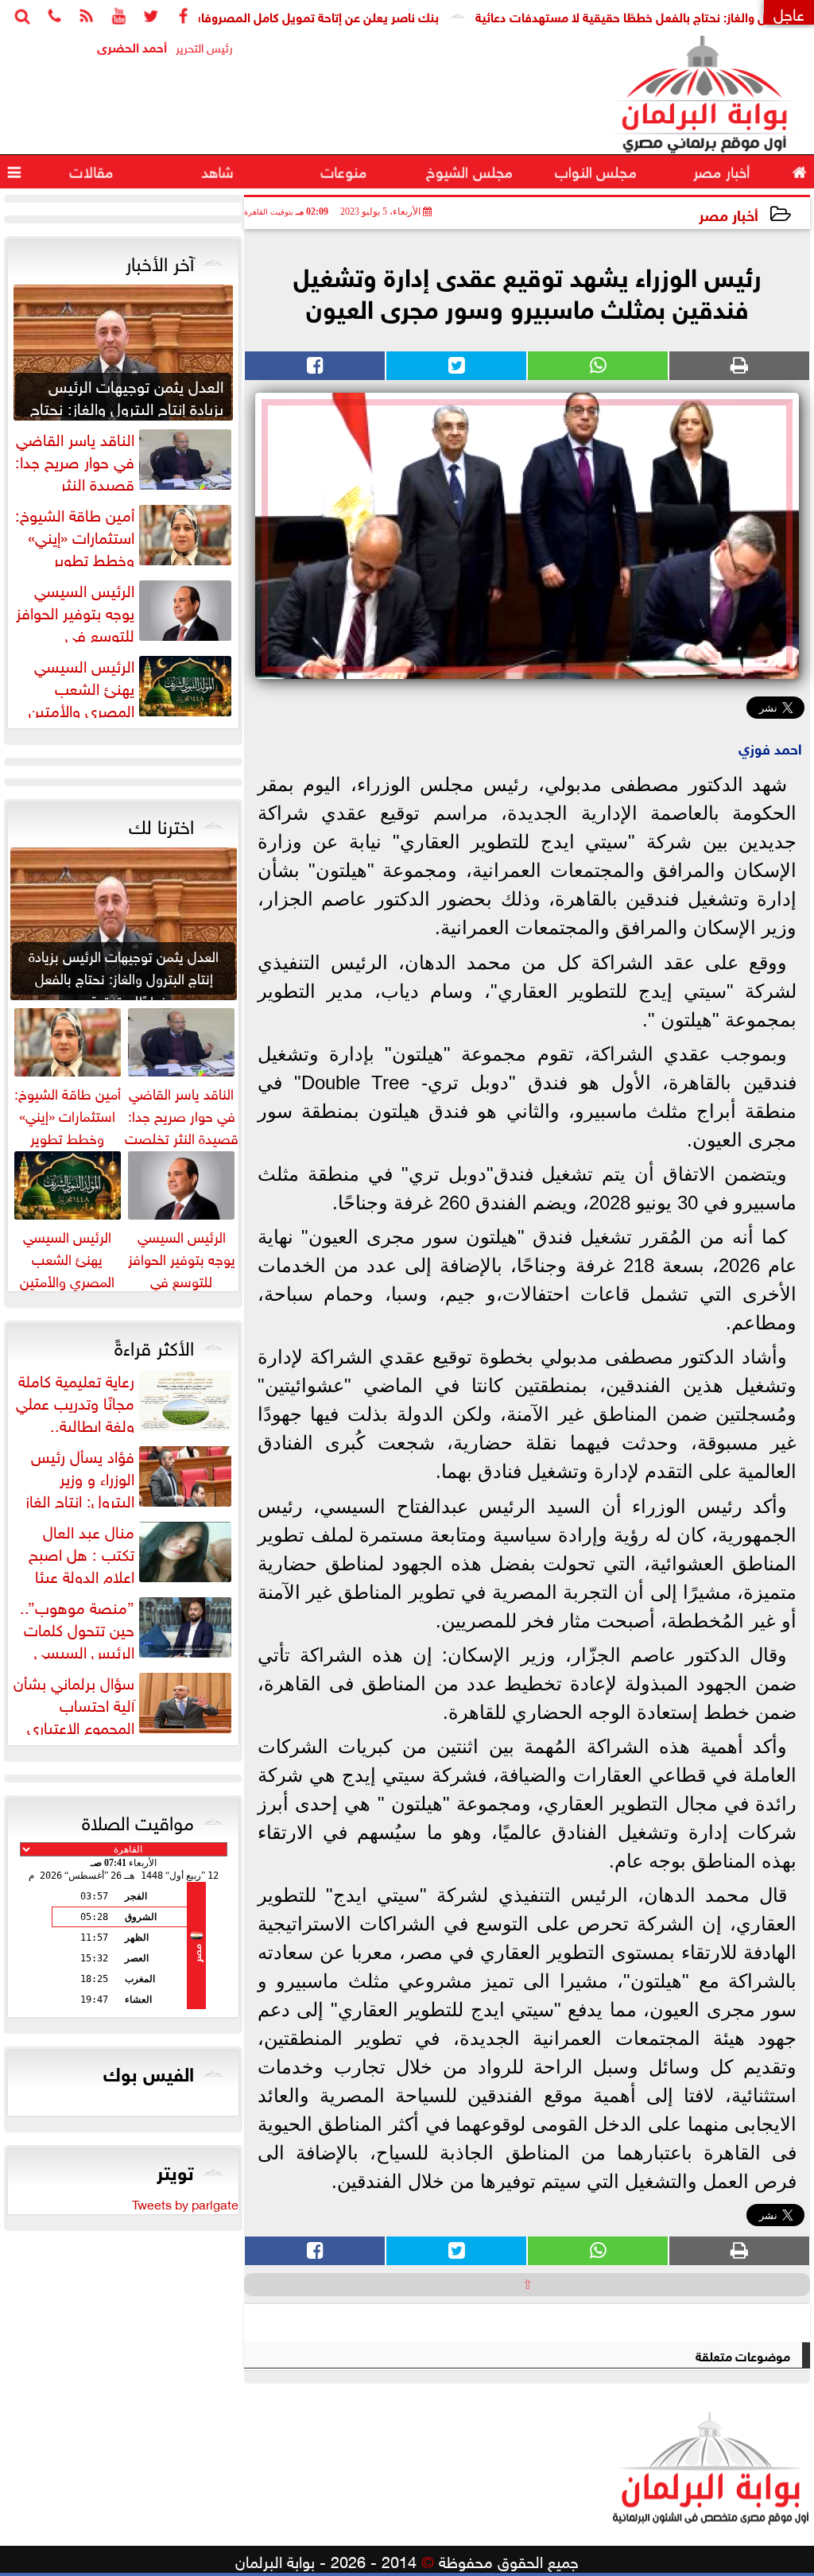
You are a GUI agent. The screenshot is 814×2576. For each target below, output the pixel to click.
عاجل (789, 12)
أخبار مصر (729, 213)
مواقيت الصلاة (138, 1820)
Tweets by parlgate (185, 2203)
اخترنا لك (161, 824)
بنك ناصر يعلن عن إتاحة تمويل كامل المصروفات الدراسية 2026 (326, 16)
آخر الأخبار (160, 261)
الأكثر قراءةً (154, 1345)
